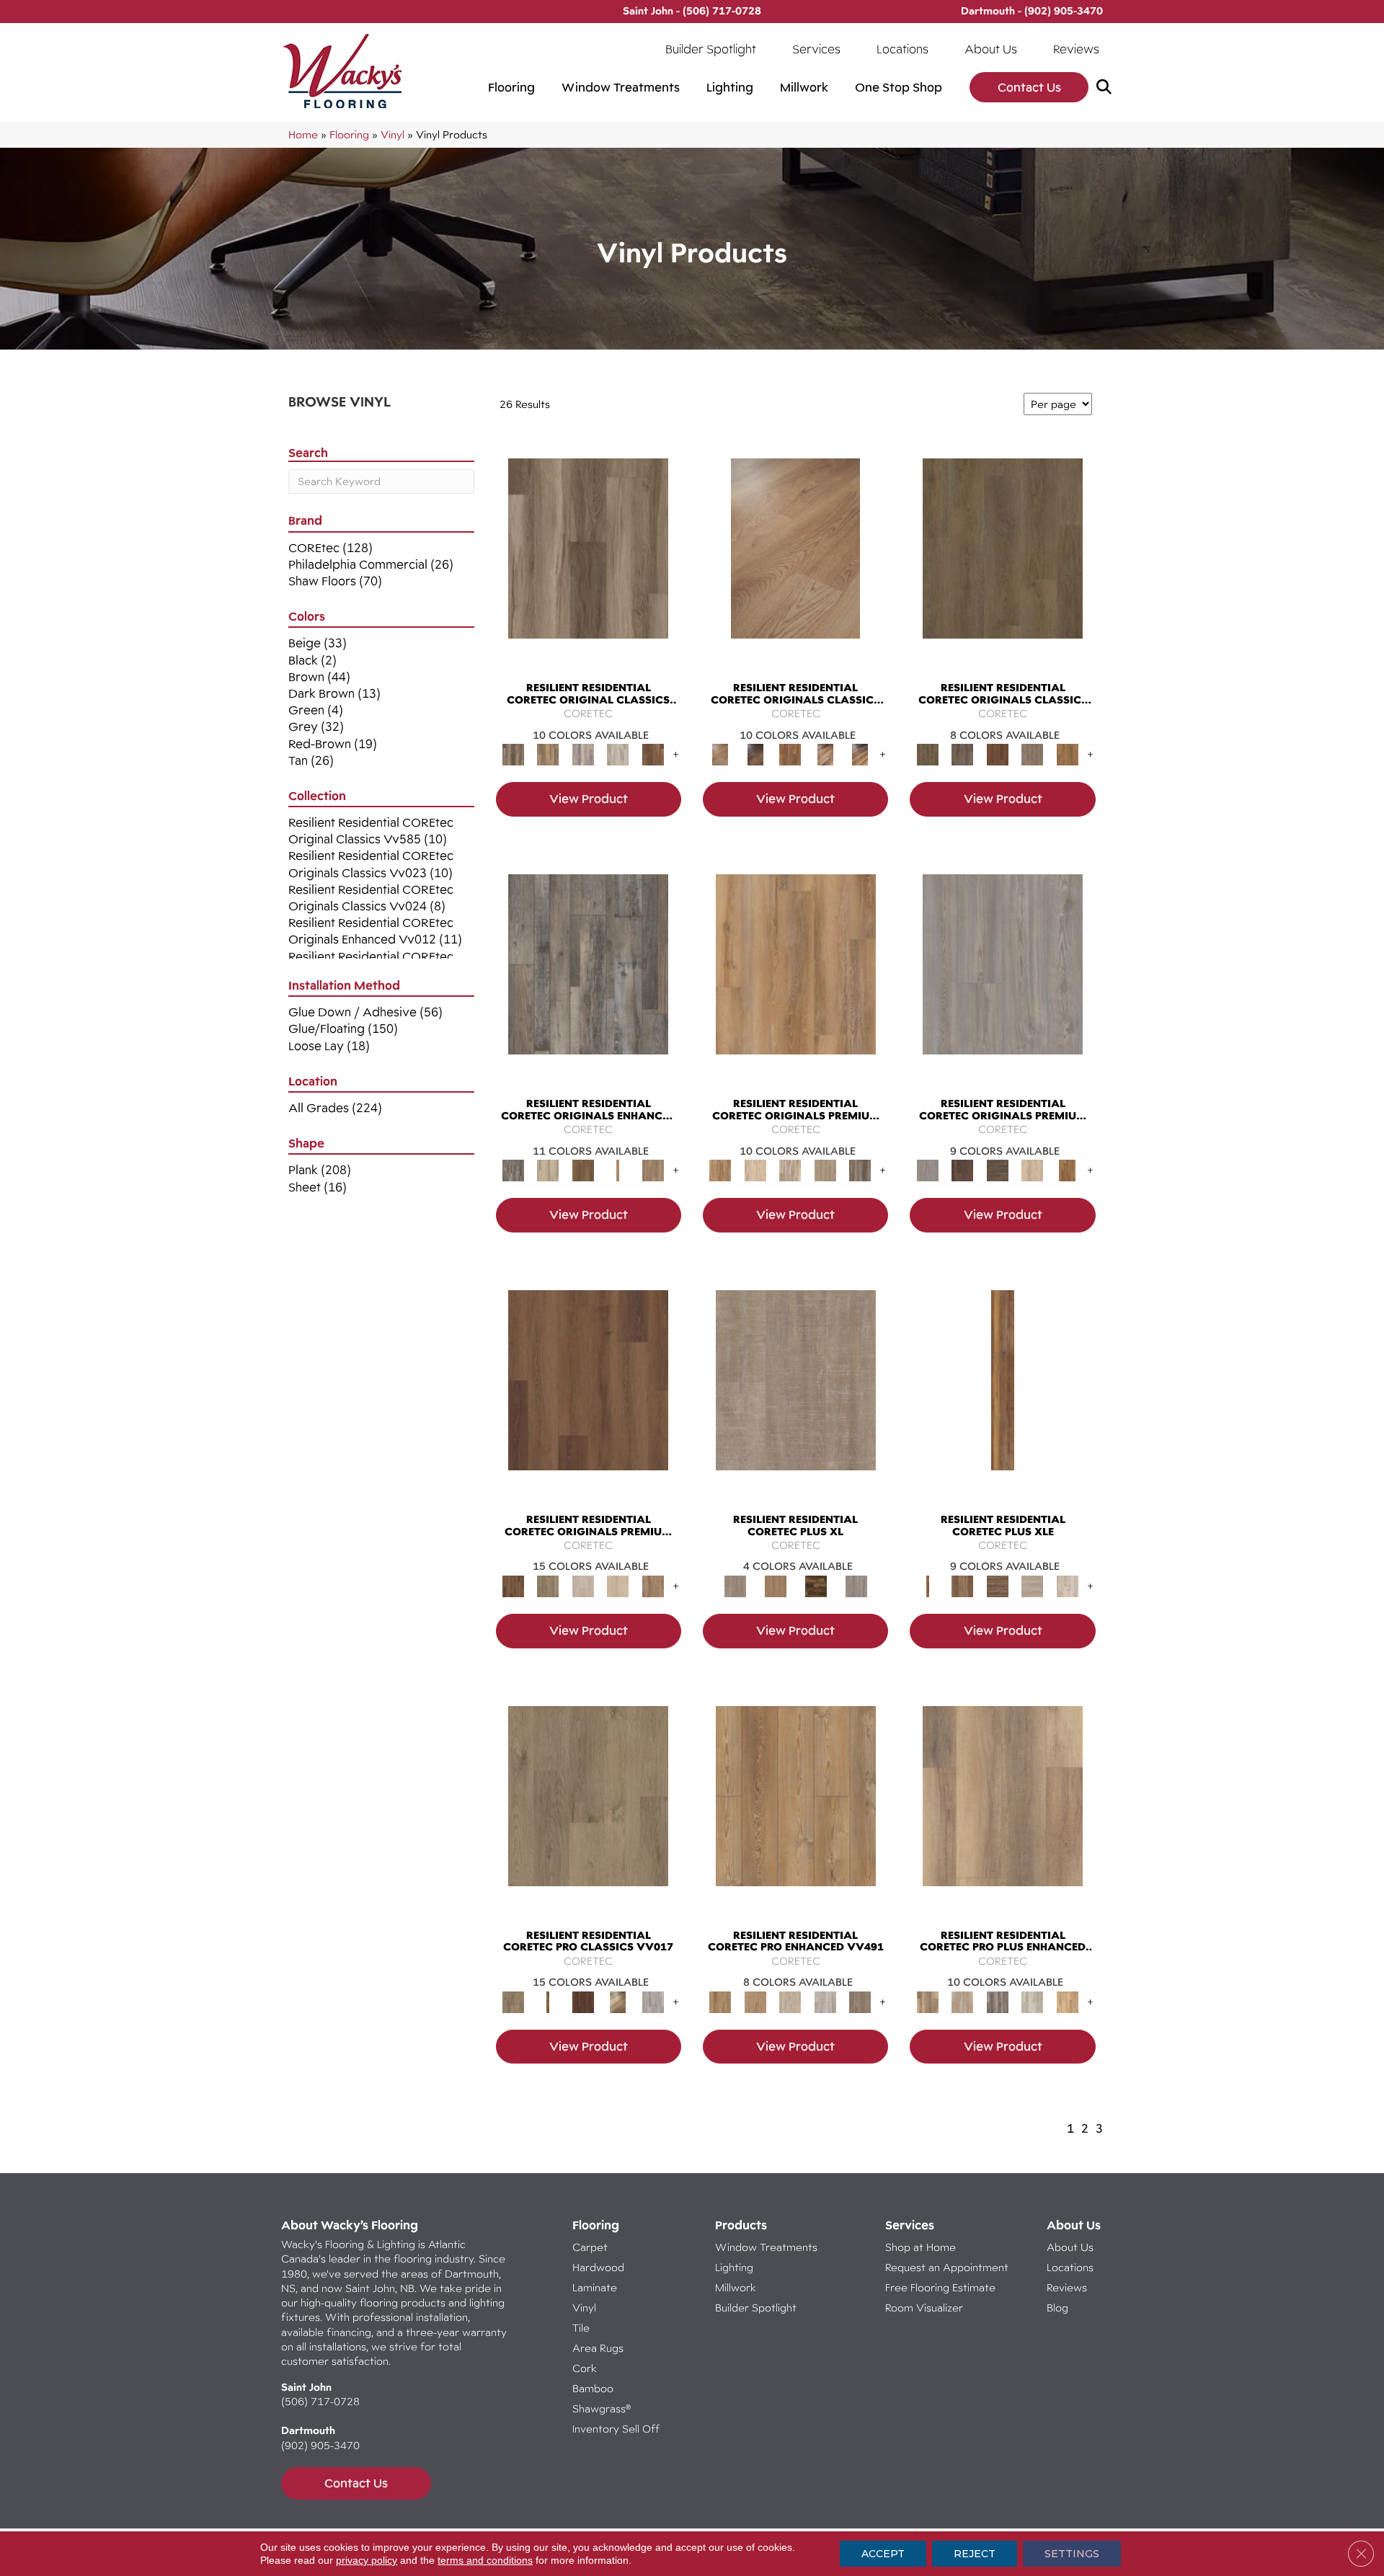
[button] (1107, 88)
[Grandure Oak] (860, 1170)
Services (816, 49)
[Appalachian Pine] (1003, 1393)
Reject (975, 2554)
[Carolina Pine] (790, 754)
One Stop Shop (899, 87)
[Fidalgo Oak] (997, 754)
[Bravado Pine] (1003, 977)
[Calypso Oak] (618, 1170)
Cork (585, 2368)
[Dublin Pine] (825, 2001)
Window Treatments (621, 87)
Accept (883, 2554)
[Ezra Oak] (790, 1170)
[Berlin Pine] (796, 1809)
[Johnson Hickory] (860, 754)
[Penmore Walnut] (1067, 1170)
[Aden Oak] (588, 977)
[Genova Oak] (825, 1170)
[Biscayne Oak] (583, 2001)
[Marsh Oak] (1067, 754)
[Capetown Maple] (790, 2001)
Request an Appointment (947, 2267)
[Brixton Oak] (1003, 562)
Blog (1057, 2308)
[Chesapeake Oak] (653, 2001)
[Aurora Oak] (548, 1170)
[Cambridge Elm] (1033, 2001)
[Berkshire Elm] (997, 2001)
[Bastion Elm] (1003, 1809)
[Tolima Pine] (1067, 1585)
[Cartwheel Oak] (618, 2001)
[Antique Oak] (795, 562)
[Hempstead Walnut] (962, 1170)
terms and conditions (485, 2560)
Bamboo (593, 2388)
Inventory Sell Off (616, 2429)
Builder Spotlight (711, 49)
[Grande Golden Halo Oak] (618, 1585)
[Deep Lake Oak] (618, 754)
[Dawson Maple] (825, 754)
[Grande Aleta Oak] (588, 1393)
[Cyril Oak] (755, 1170)
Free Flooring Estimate (942, 2287)
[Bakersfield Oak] (588, 1809)
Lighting (730, 87)
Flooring (511, 87)
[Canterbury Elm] (1067, 2001)
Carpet (590, 2247)
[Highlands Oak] (776, 1585)
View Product (589, 799)
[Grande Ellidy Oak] (548, 1585)
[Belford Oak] (755, 754)
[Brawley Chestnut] (548, 754)
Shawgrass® (602, 2408)
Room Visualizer (924, 2308)
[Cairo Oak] (755, 2001)
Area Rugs (598, 2348)
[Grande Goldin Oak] (653, 1585)
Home (303, 134)
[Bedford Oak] (962, 2001)
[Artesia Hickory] (588, 562)
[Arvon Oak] (962, 1585)
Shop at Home (921, 2247)
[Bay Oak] (583, 1170)
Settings (1072, 2554)
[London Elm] (860, 2001)
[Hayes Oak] (1033, 1585)
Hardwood (598, 2267)
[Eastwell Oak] (962, 754)
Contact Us (1029, 87)
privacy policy (367, 2560)
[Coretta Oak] (796, 977)
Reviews (1076, 49)
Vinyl (392, 134)
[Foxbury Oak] (1033, 754)
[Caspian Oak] (583, 754)
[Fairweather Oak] (997, 1585)
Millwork (804, 87)
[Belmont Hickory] (548, 2001)
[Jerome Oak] (653, 1170)
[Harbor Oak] (796, 1393)
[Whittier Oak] (856, 1585)
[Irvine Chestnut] (653, 754)
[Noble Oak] (1033, 1170)
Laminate (595, 2287)
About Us (991, 49)
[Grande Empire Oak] (583, 1585)
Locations (902, 49)
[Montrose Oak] (816, 1585)
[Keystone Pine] (997, 1170)
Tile (581, 2328)
